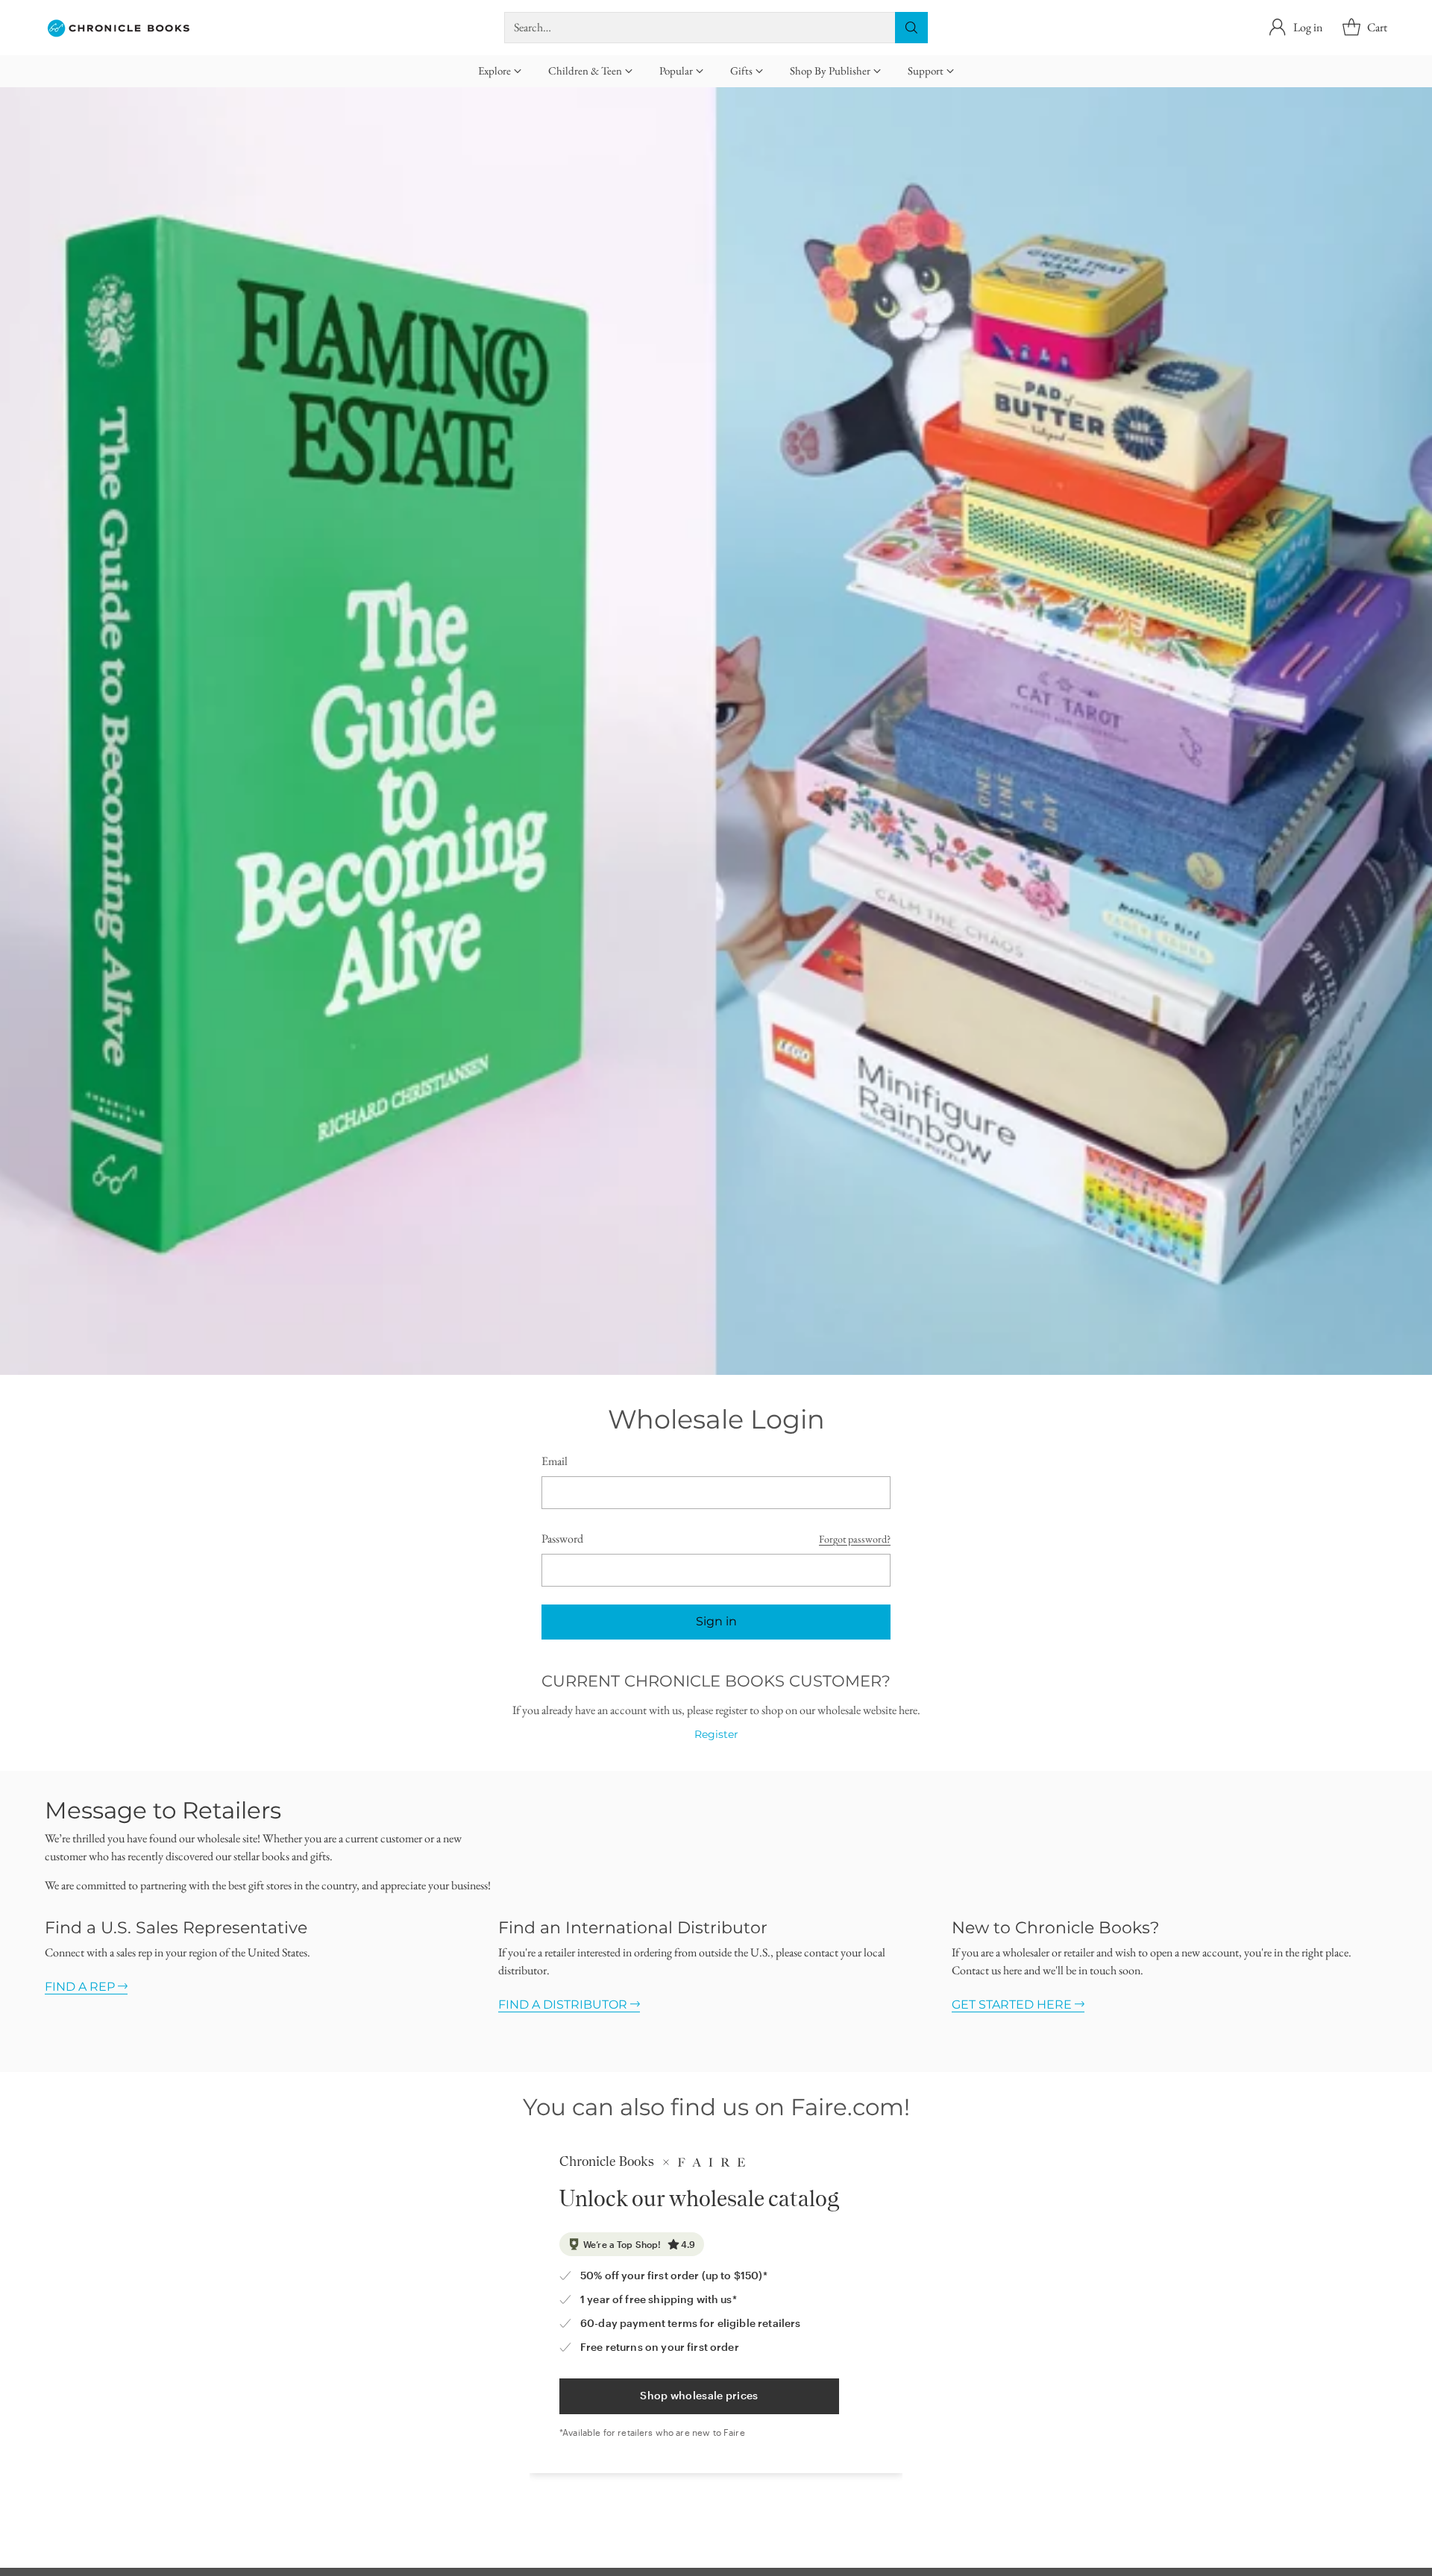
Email (555, 1461)
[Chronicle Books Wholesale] (119, 28)
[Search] (911, 28)
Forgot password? (855, 1539)
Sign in (716, 1621)
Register (716, 1734)
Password (562, 1539)
